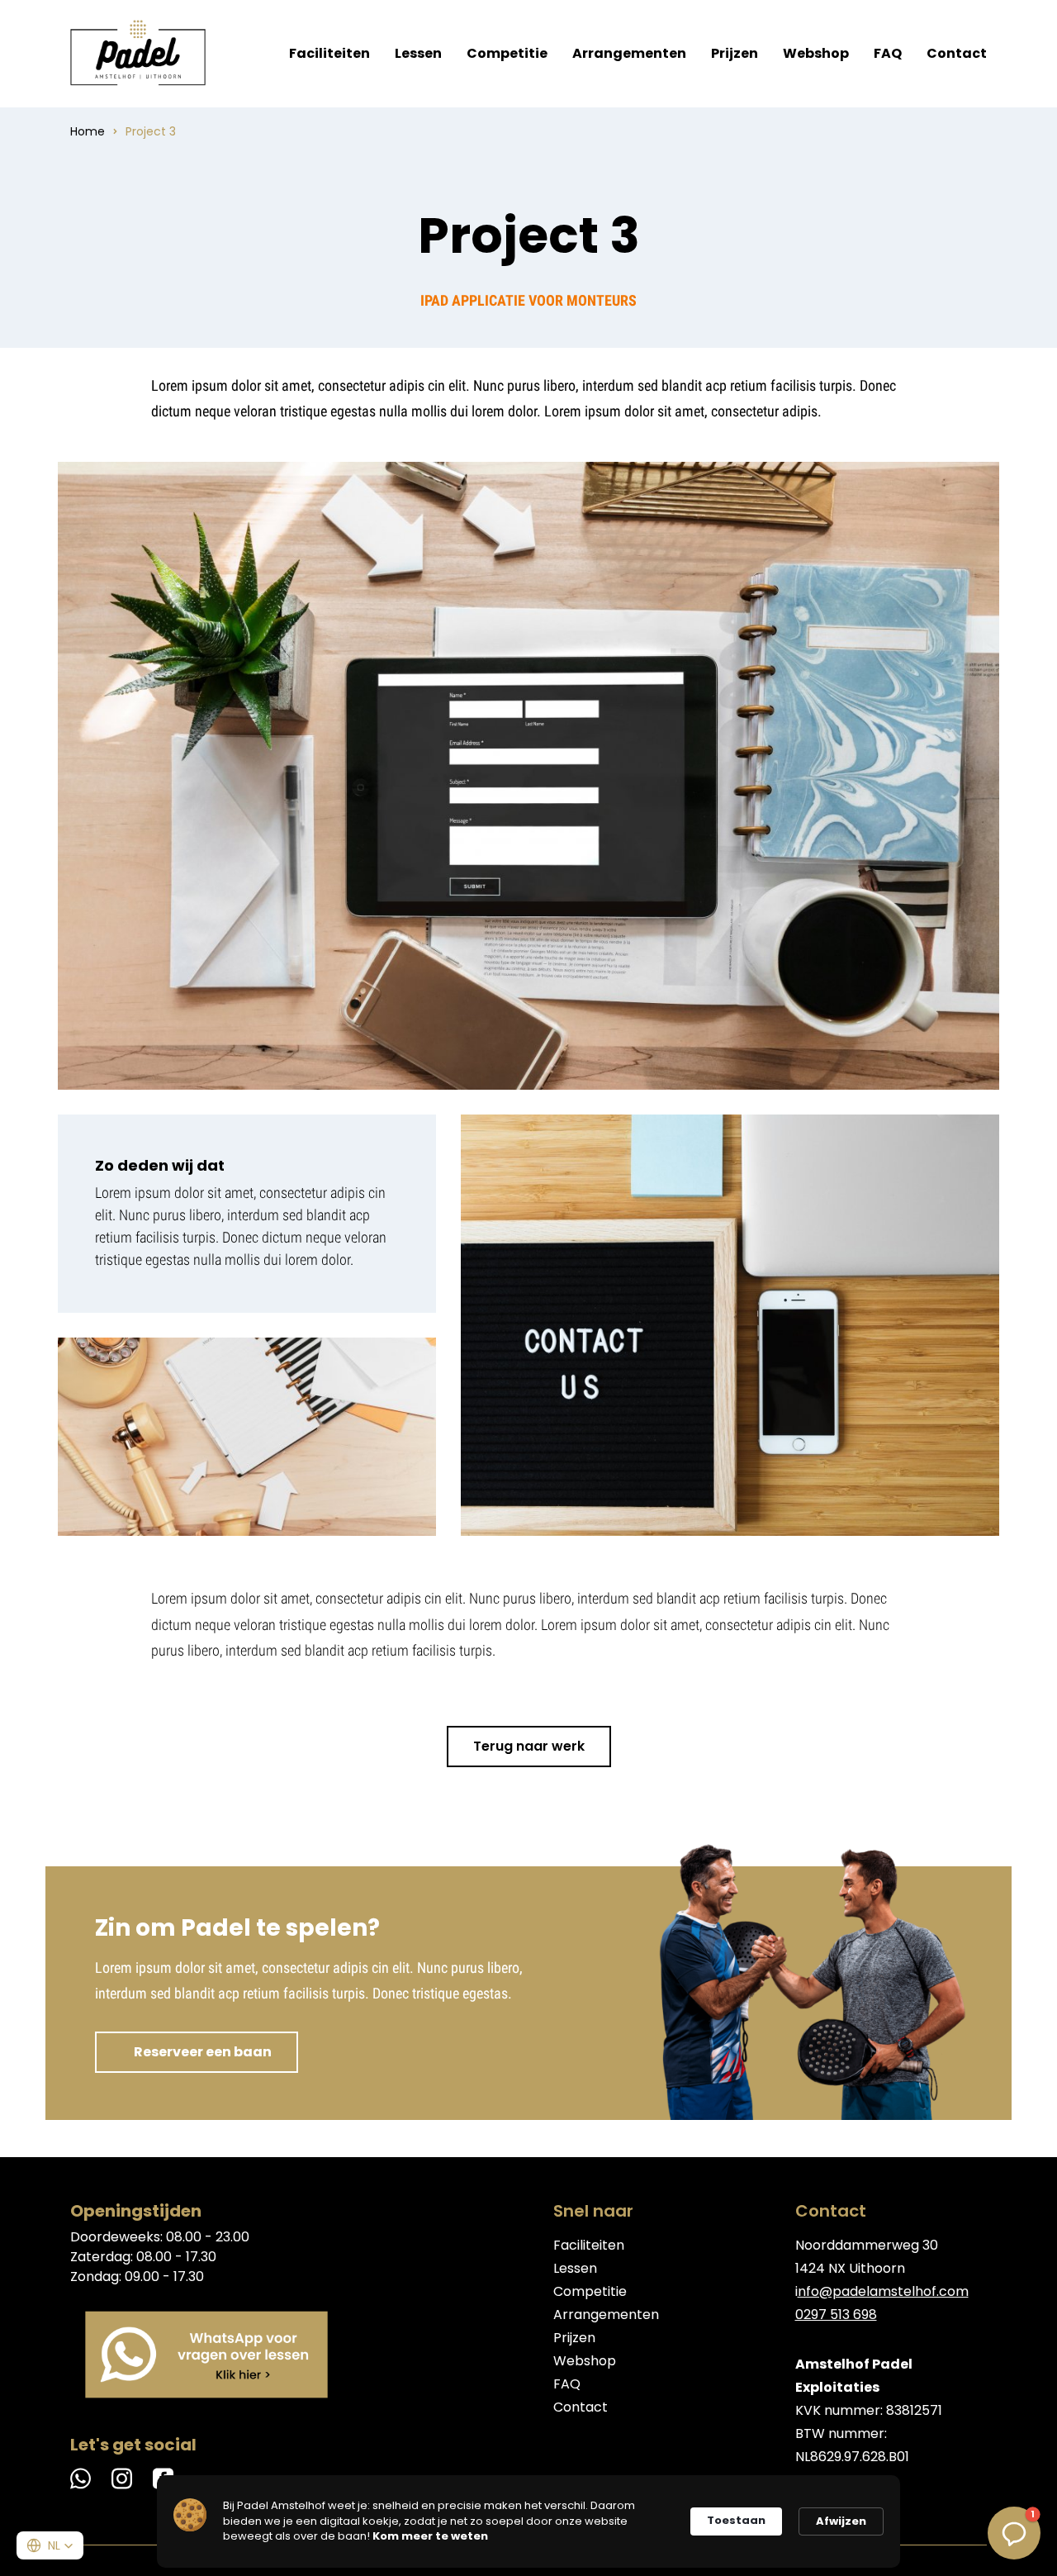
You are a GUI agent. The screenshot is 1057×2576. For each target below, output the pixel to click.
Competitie (507, 53)
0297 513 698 (836, 2315)
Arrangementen (629, 53)
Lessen (418, 53)
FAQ (888, 53)
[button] (50, 2545)
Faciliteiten (329, 53)
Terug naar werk (529, 1746)
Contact (957, 53)
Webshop (816, 53)
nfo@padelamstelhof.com (883, 2291)
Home (88, 131)
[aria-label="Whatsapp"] (206, 2355)
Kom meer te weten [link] (430, 2536)
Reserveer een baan (203, 2052)
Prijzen (735, 53)
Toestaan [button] (736, 2520)
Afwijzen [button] (841, 2521)
